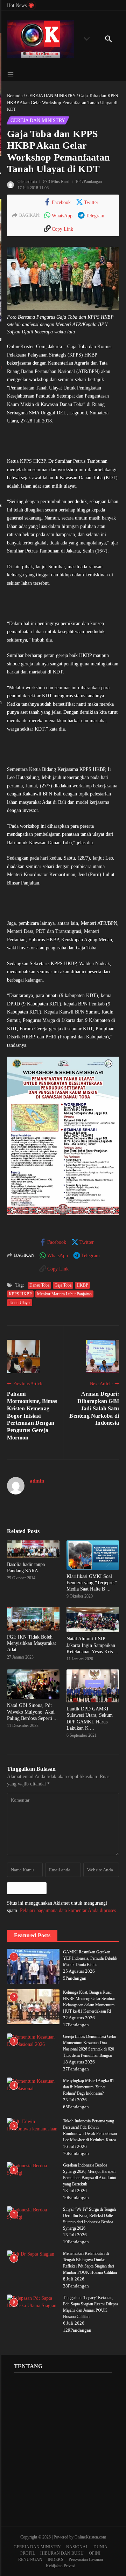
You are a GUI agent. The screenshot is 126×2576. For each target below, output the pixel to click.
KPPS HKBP (20, 1294)
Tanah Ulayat (20, 1303)
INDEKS (55, 2560)
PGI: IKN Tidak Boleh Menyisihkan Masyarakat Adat (31, 1643)
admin (32, 182)
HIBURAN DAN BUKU (62, 2553)
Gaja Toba (63, 1285)
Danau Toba (39, 1285)
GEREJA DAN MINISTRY (51, 96)
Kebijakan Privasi (61, 2566)
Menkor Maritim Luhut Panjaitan (64, 1294)
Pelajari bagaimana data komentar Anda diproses (68, 1910)
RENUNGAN (30, 2560)
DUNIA (100, 2547)
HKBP (82, 1285)
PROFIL (28, 2553)
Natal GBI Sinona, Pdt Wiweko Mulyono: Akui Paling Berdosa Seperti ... (32, 1712)
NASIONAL (77, 2547)
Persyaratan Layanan (86, 2560)
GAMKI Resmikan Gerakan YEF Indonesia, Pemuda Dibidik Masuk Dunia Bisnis (90, 1958)
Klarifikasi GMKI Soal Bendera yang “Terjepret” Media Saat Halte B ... (92, 1583)
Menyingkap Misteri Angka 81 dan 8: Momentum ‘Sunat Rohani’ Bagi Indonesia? (89, 2087)
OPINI (95, 2553)
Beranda (15, 96)
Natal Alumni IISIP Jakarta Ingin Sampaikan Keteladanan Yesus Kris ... (92, 1645)
